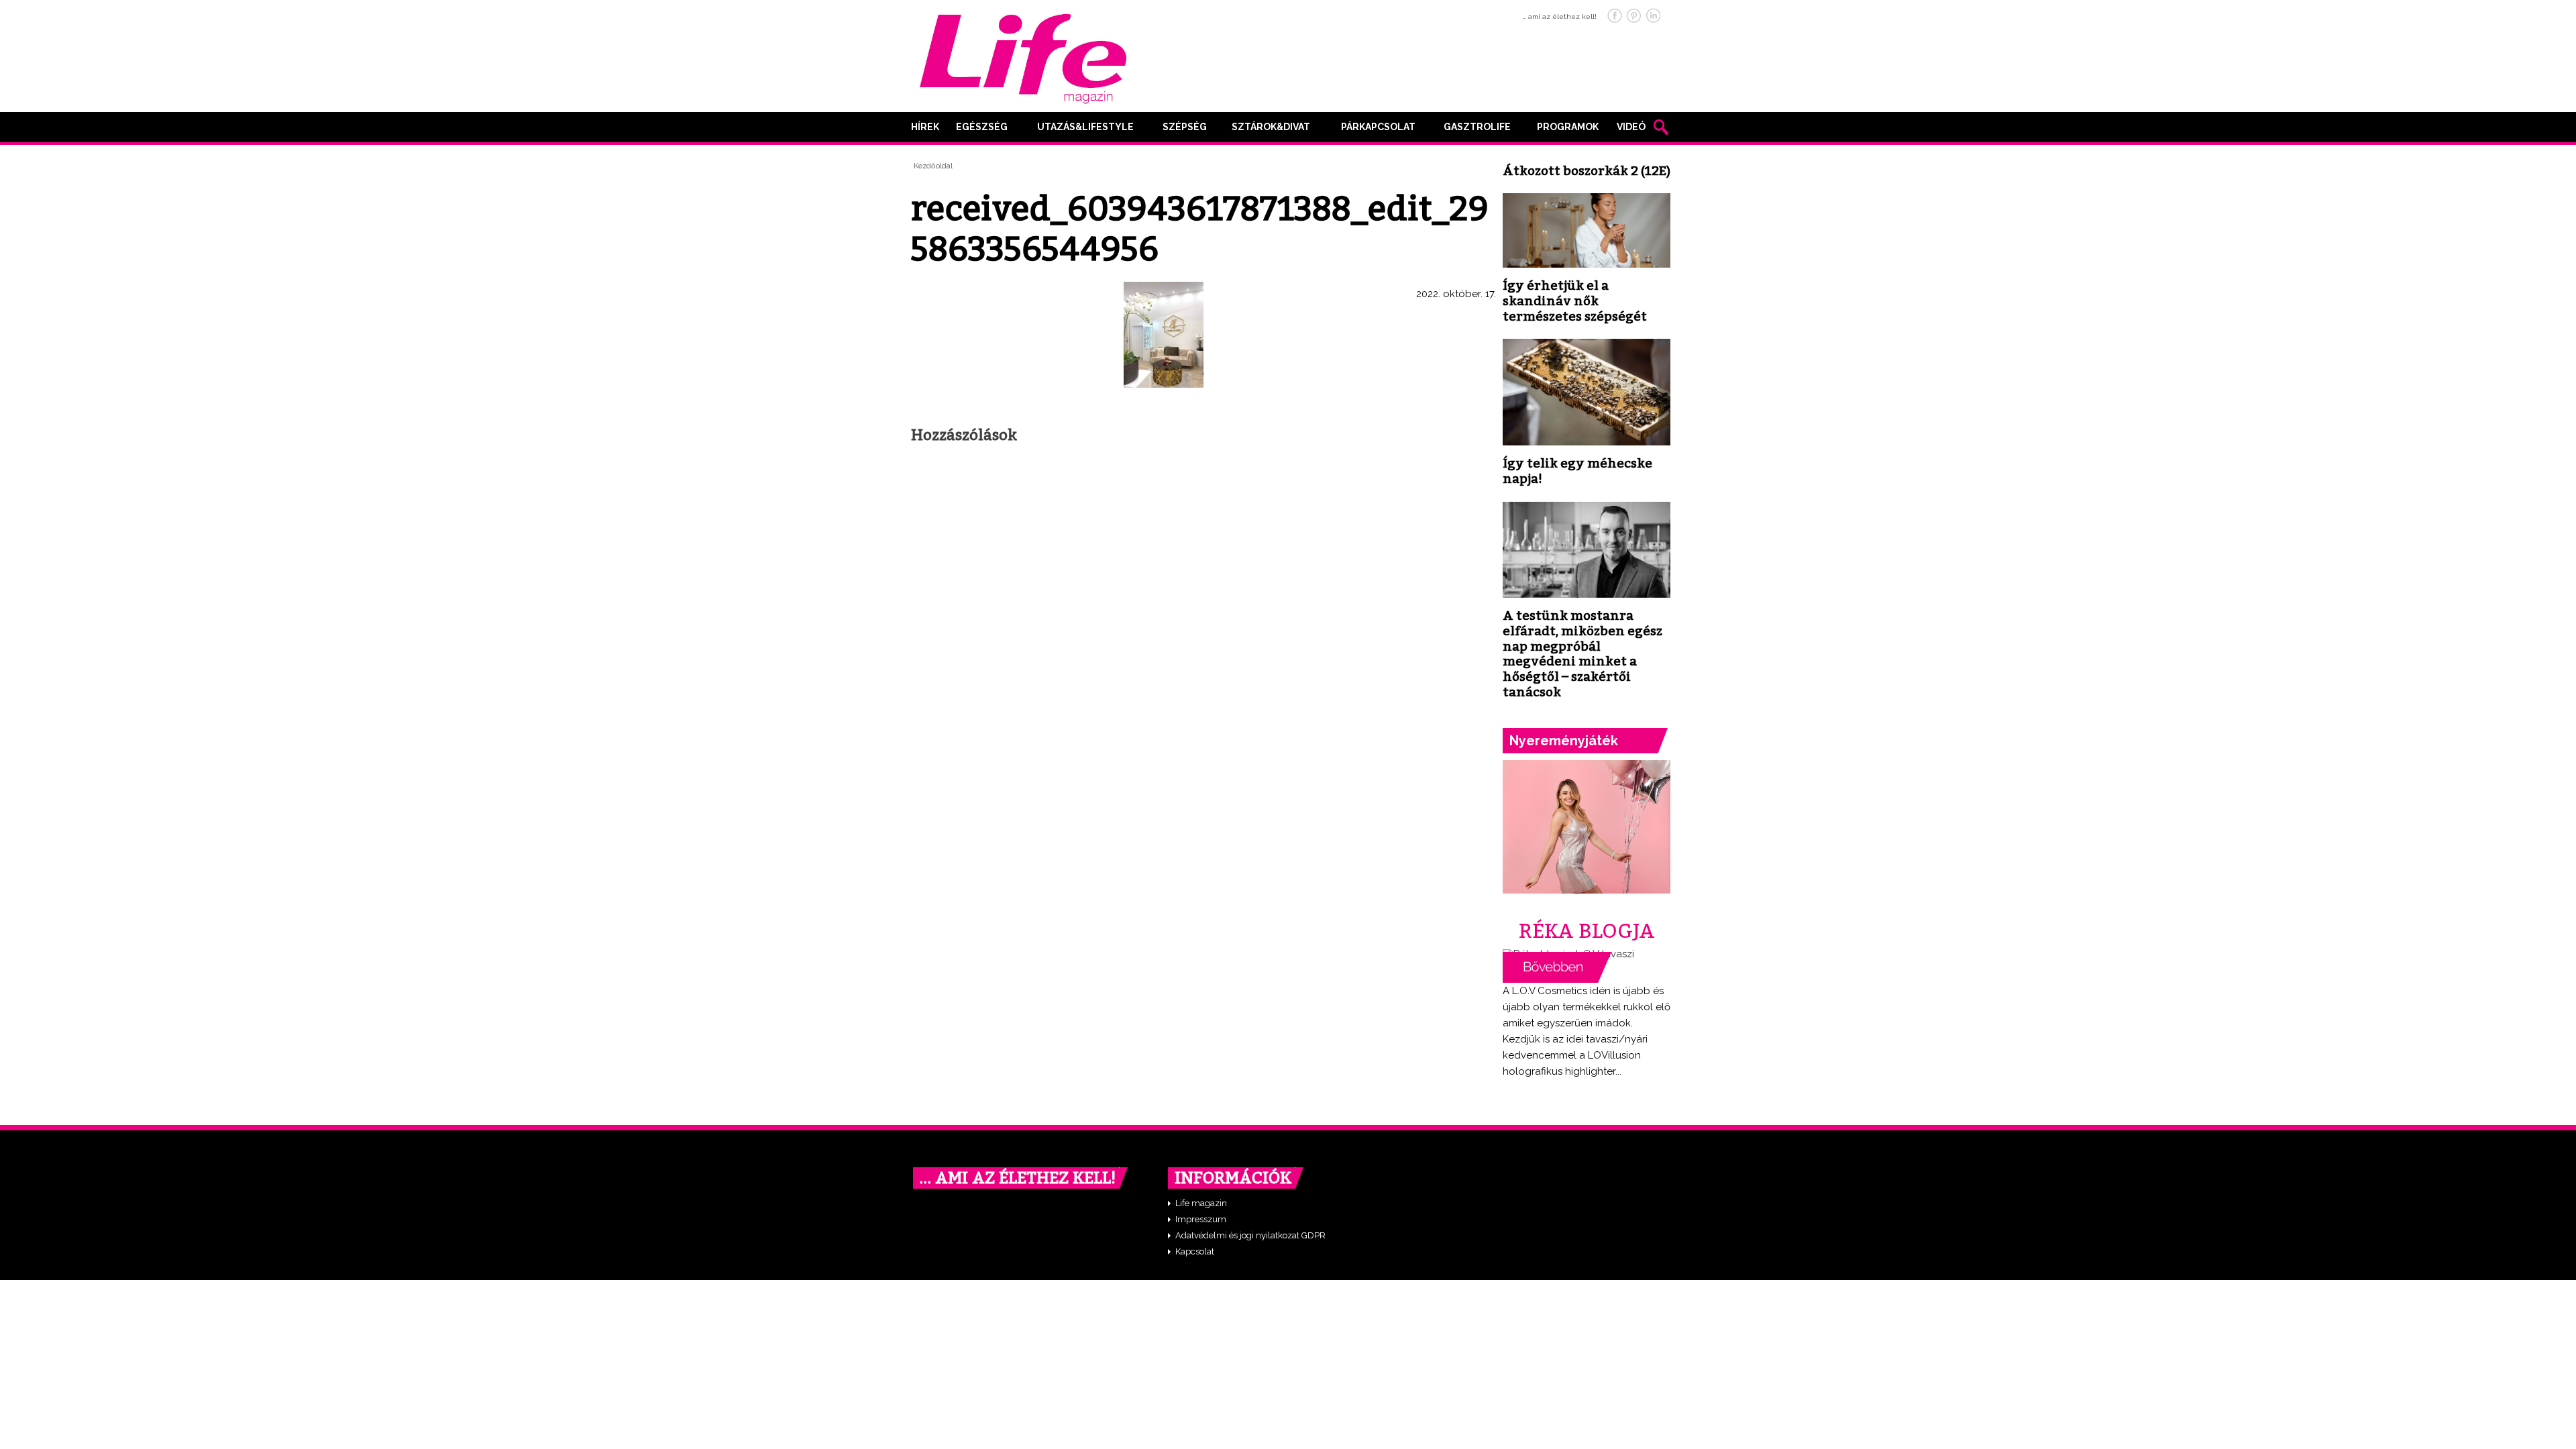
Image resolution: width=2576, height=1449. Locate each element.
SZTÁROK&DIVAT (1271, 127)
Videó (1631, 127)
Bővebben (1557, 967)
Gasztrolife (1477, 127)
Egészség (982, 127)
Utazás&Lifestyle (1085, 127)
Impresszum (1201, 1219)
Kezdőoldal (933, 166)
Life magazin (1201, 1203)
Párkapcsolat (1378, 127)
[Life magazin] (1023, 56)
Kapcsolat (1195, 1251)
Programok (1568, 127)
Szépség (1185, 127)
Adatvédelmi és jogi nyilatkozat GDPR (1250, 1235)
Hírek (925, 127)
